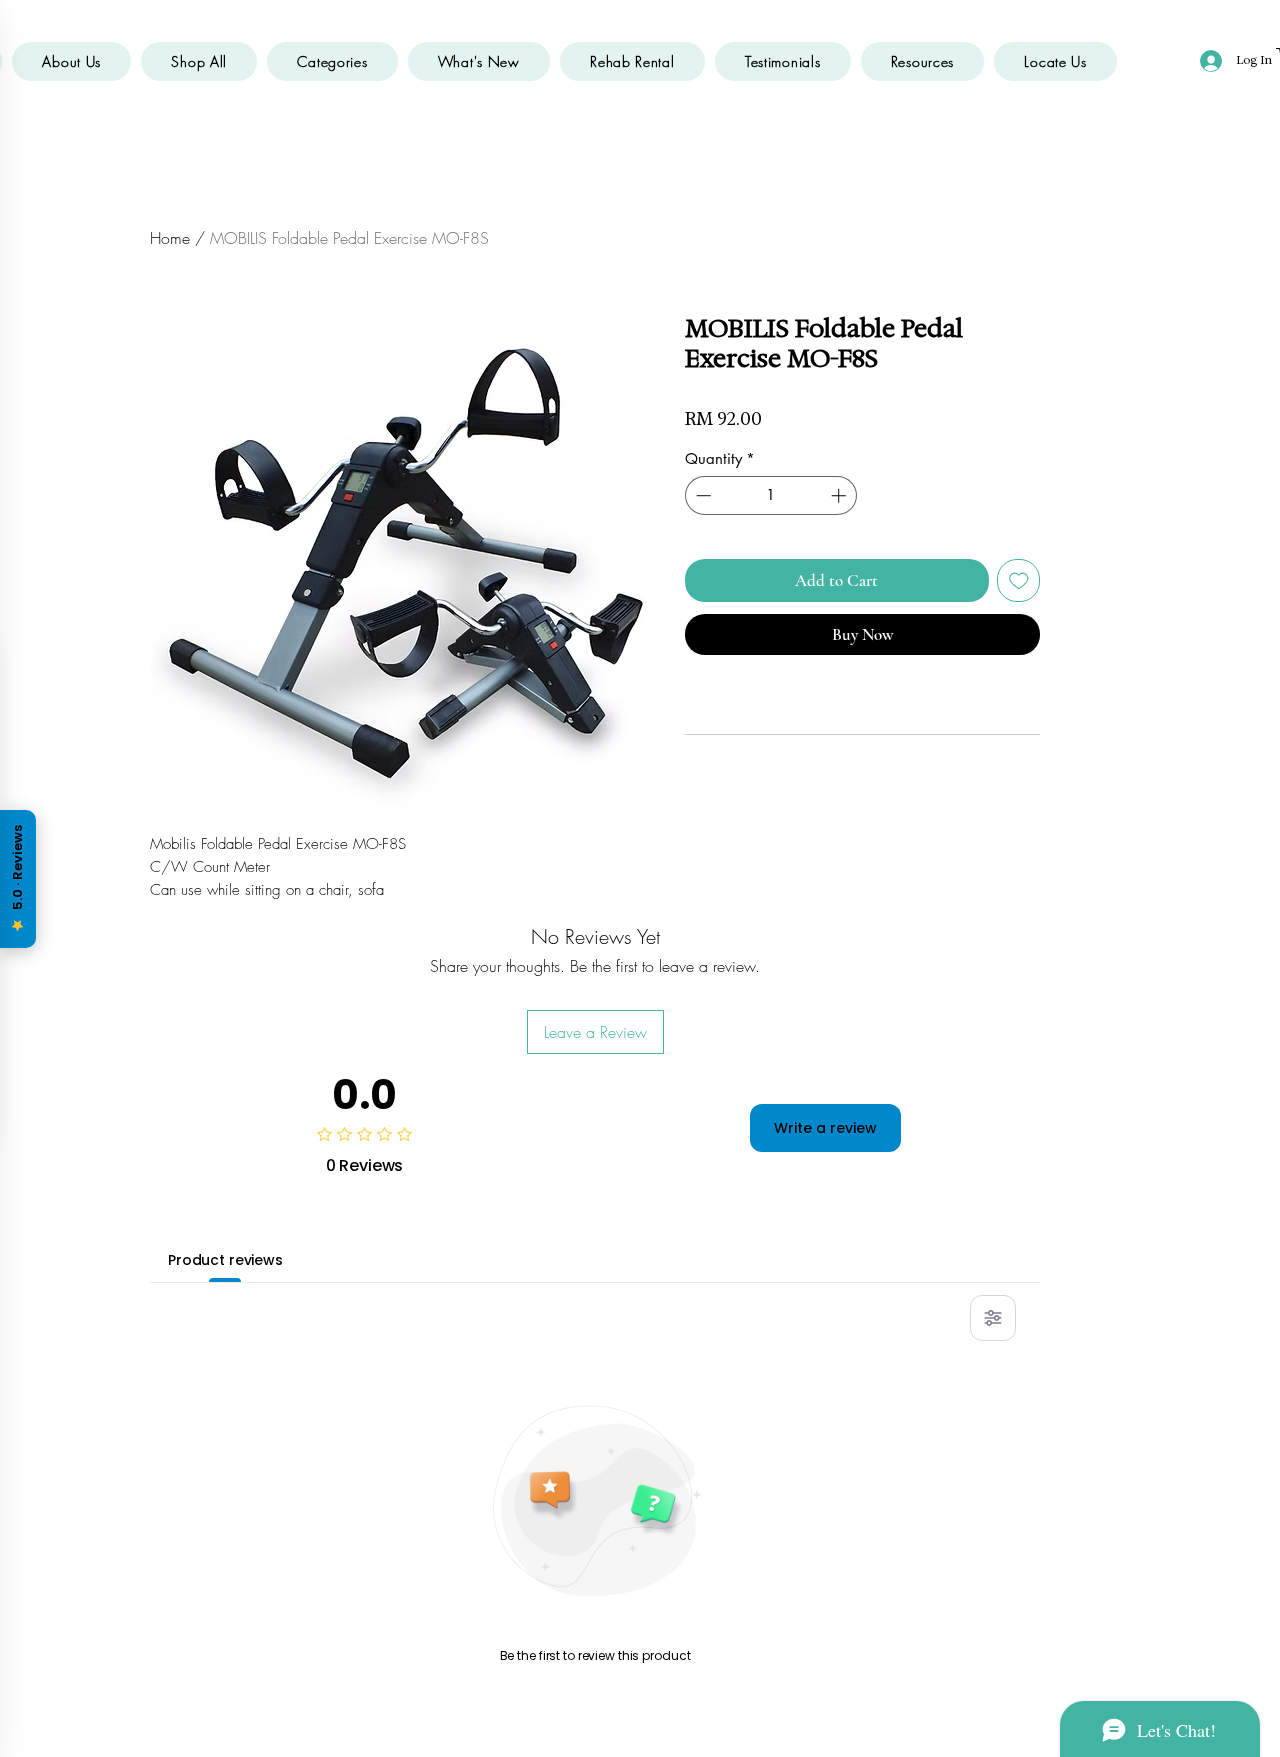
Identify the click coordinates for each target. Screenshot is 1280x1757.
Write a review (825, 1128)
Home (170, 238)
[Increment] (840, 495)
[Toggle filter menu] (993, 1318)
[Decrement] (701, 495)
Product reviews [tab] (225, 1260)
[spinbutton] (771, 495)
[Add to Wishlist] (1019, 581)
